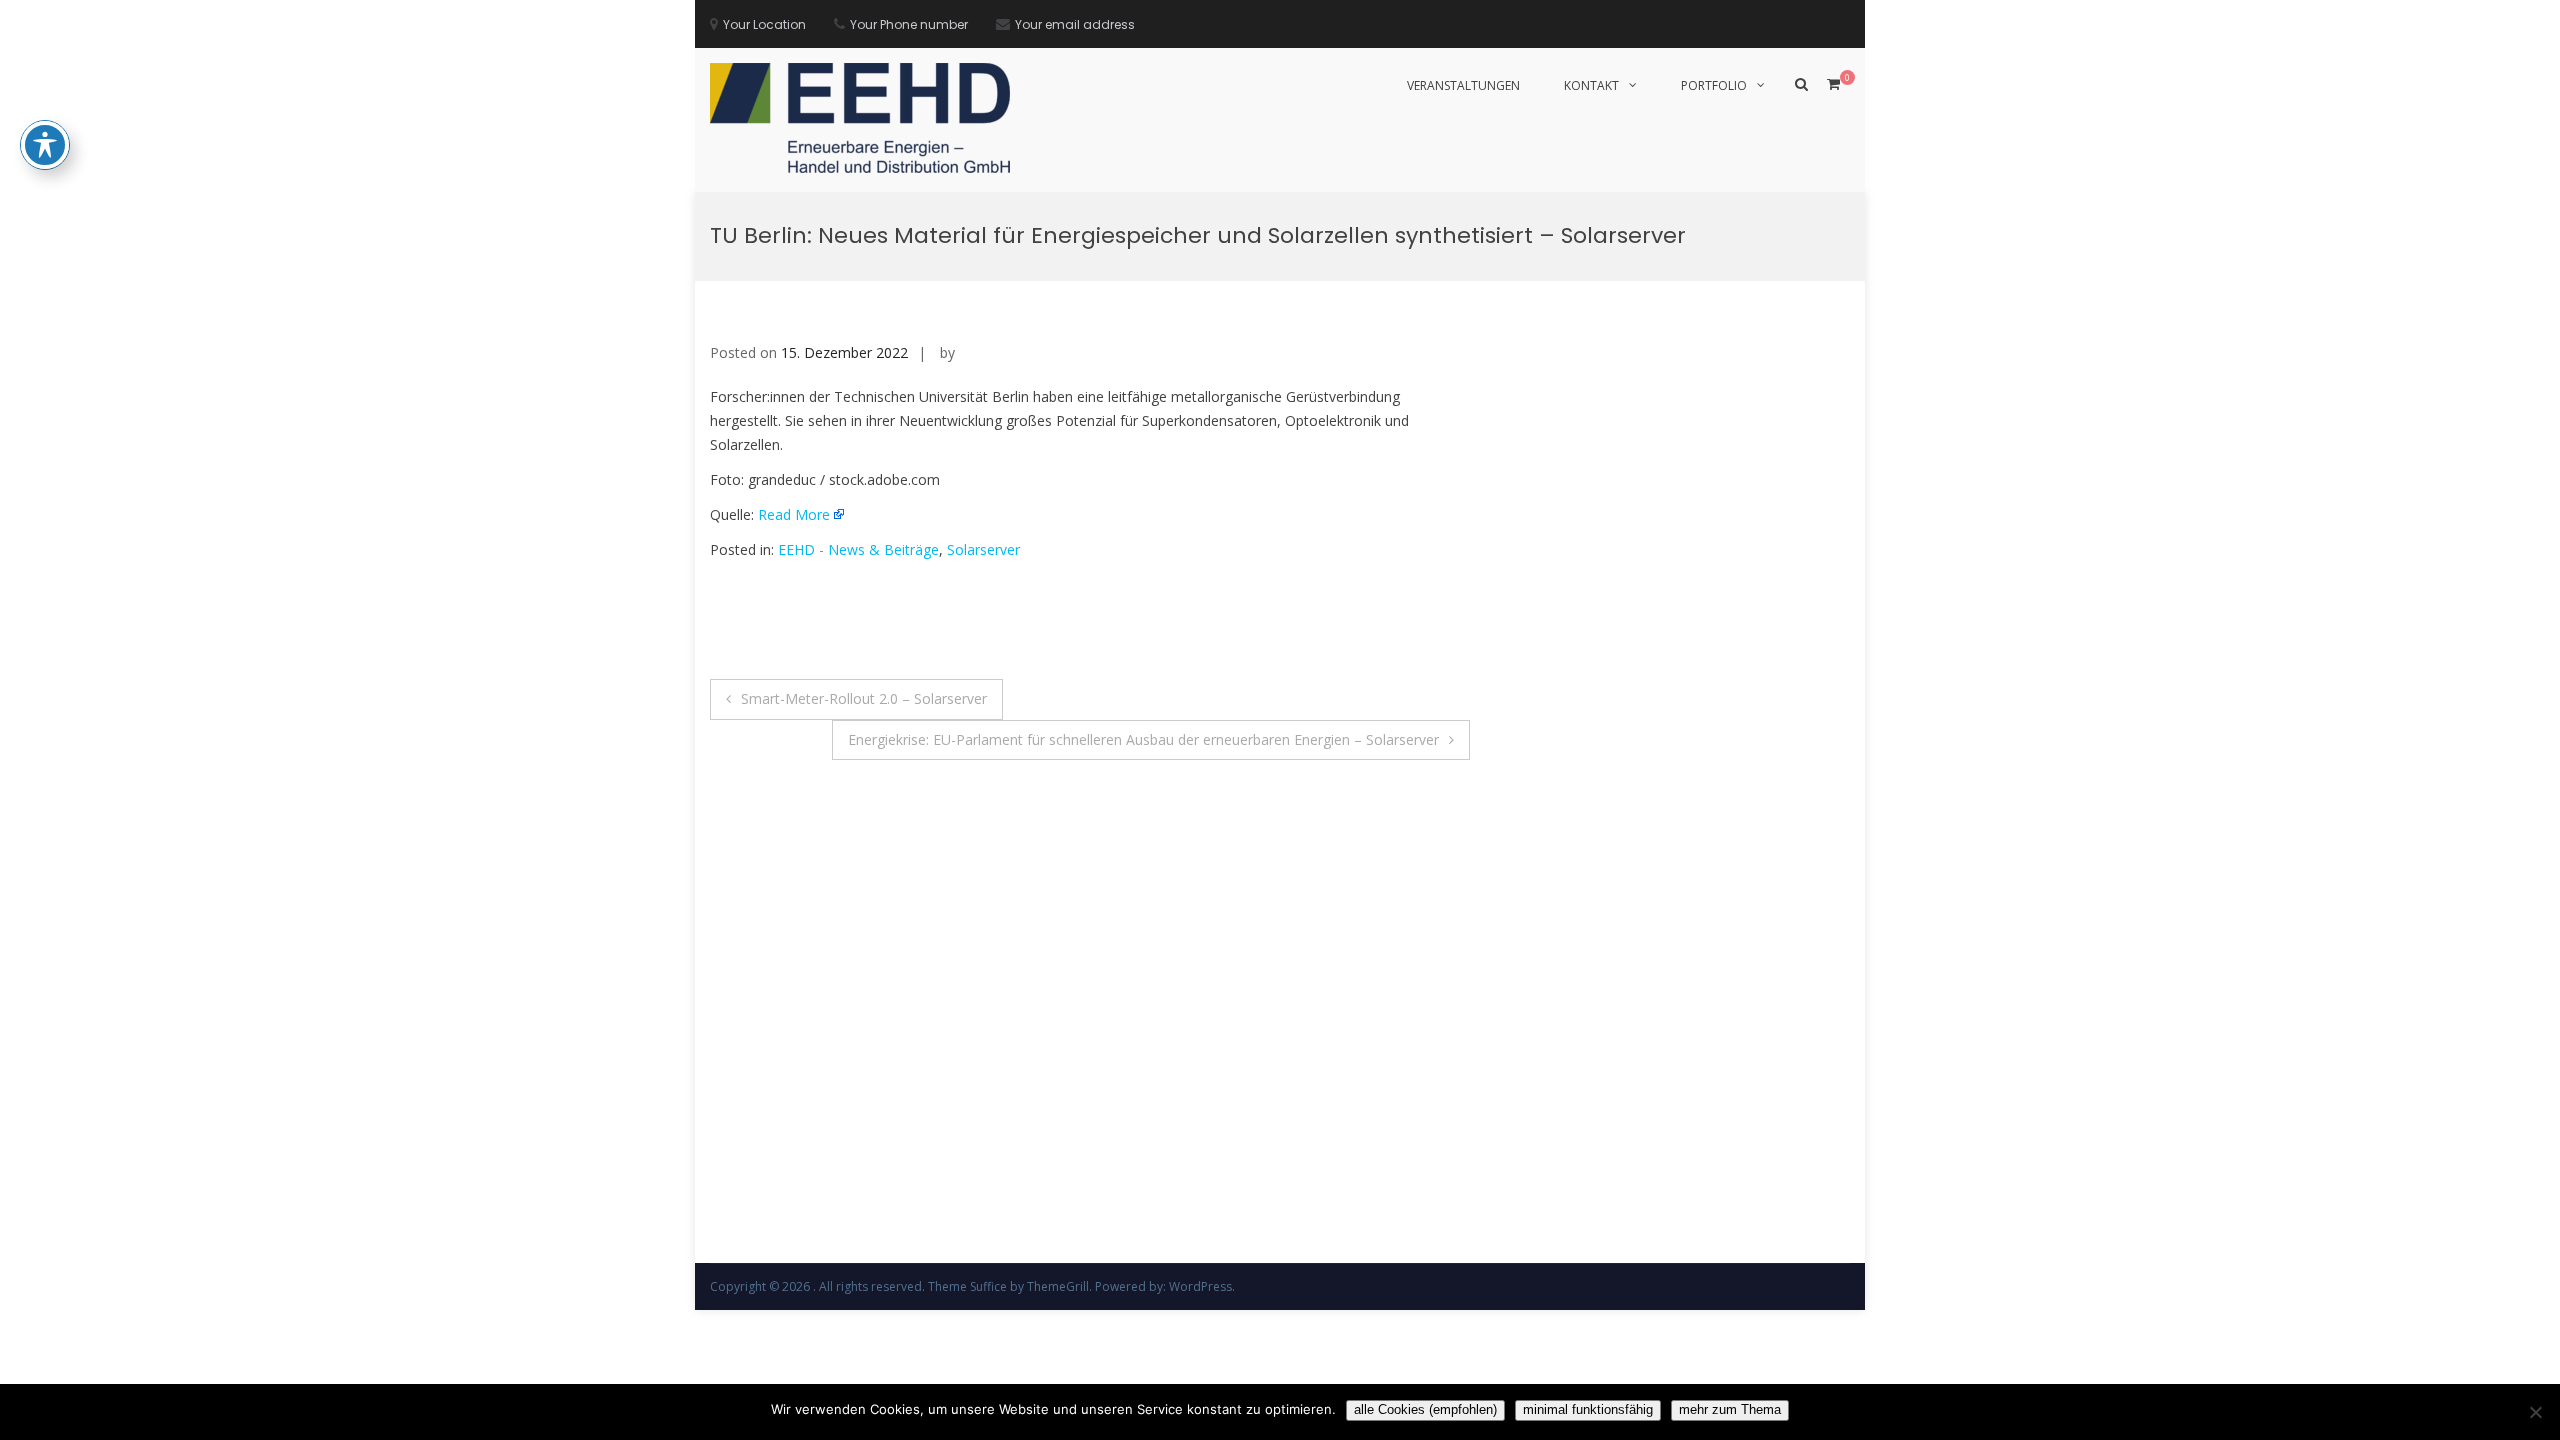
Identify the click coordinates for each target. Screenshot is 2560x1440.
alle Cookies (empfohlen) (1425, 1409)
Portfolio (1714, 85)
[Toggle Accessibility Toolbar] (45, 145)
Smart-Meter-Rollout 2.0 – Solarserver (864, 698)
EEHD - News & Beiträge (858, 549)
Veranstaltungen (1463, 85)
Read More (794, 514)
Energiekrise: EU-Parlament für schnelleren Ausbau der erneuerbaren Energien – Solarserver (1143, 739)
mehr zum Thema (1730, 1409)
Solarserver (983, 549)
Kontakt (1591, 85)
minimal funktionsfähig (1588, 1409)
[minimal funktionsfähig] (2535, 1412)
